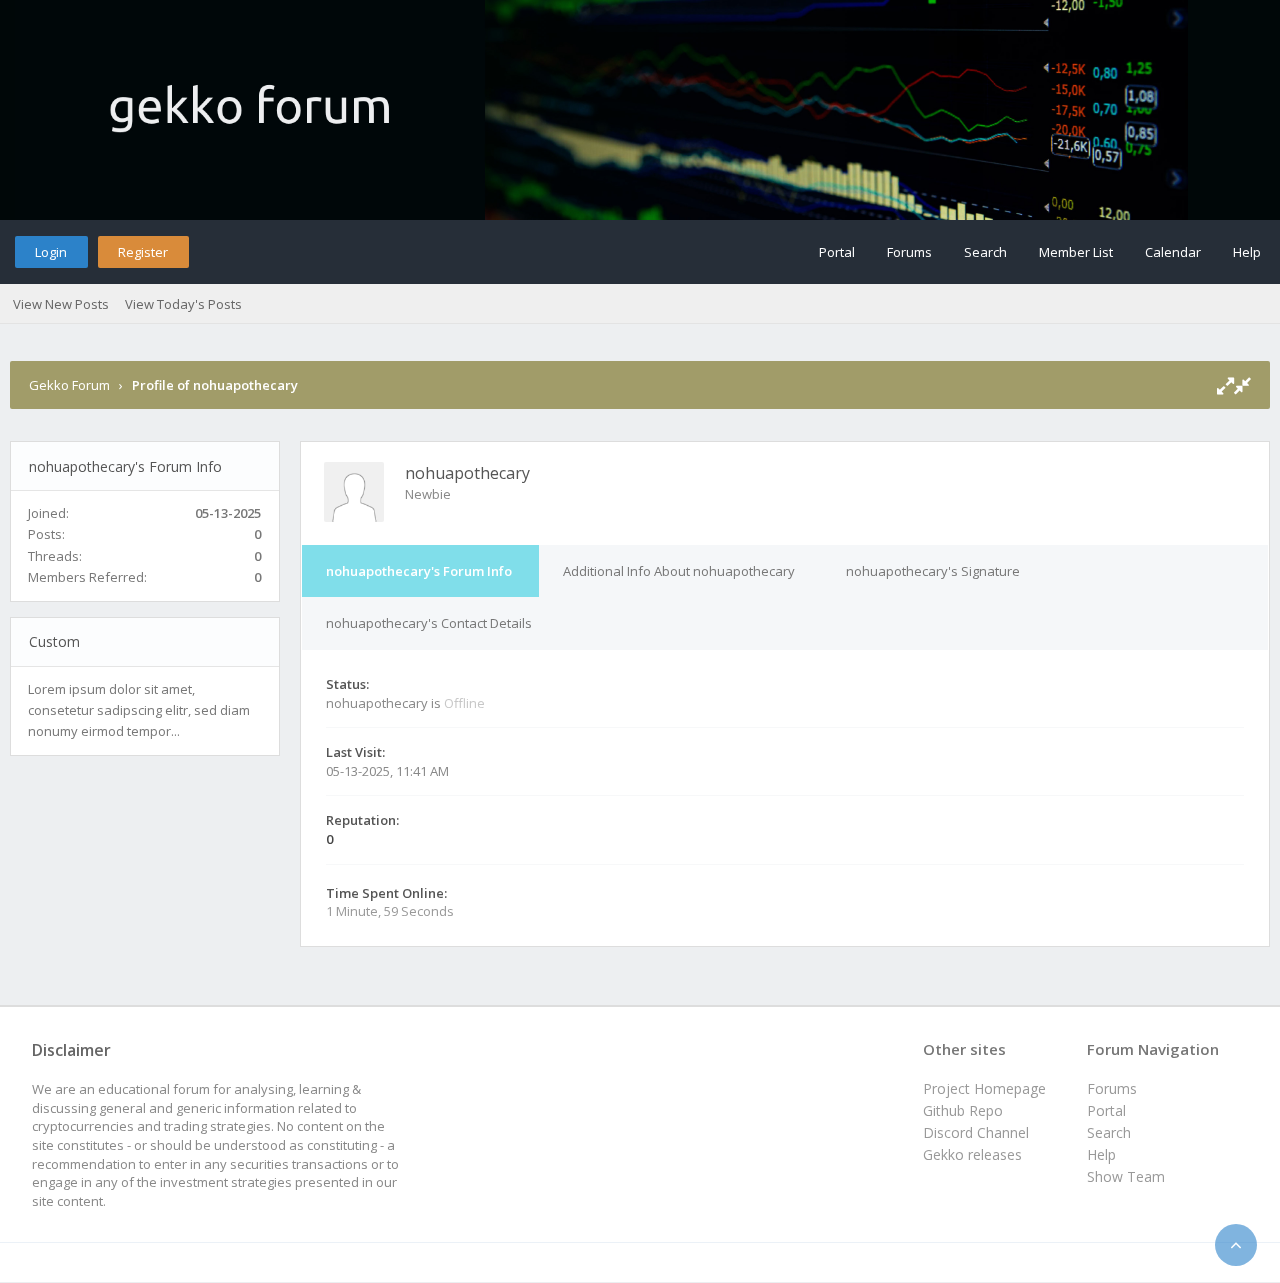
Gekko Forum (69, 385)
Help (1247, 252)
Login (51, 252)
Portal (837, 252)
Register (143, 252)
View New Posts (61, 304)
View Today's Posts (183, 304)
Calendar (1173, 252)
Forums (909, 252)
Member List (1076, 252)
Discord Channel (976, 1132)
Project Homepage (984, 1088)
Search (985, 252)
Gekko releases (972, 1154)
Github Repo (963, 1110)
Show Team (1126, 1176)
